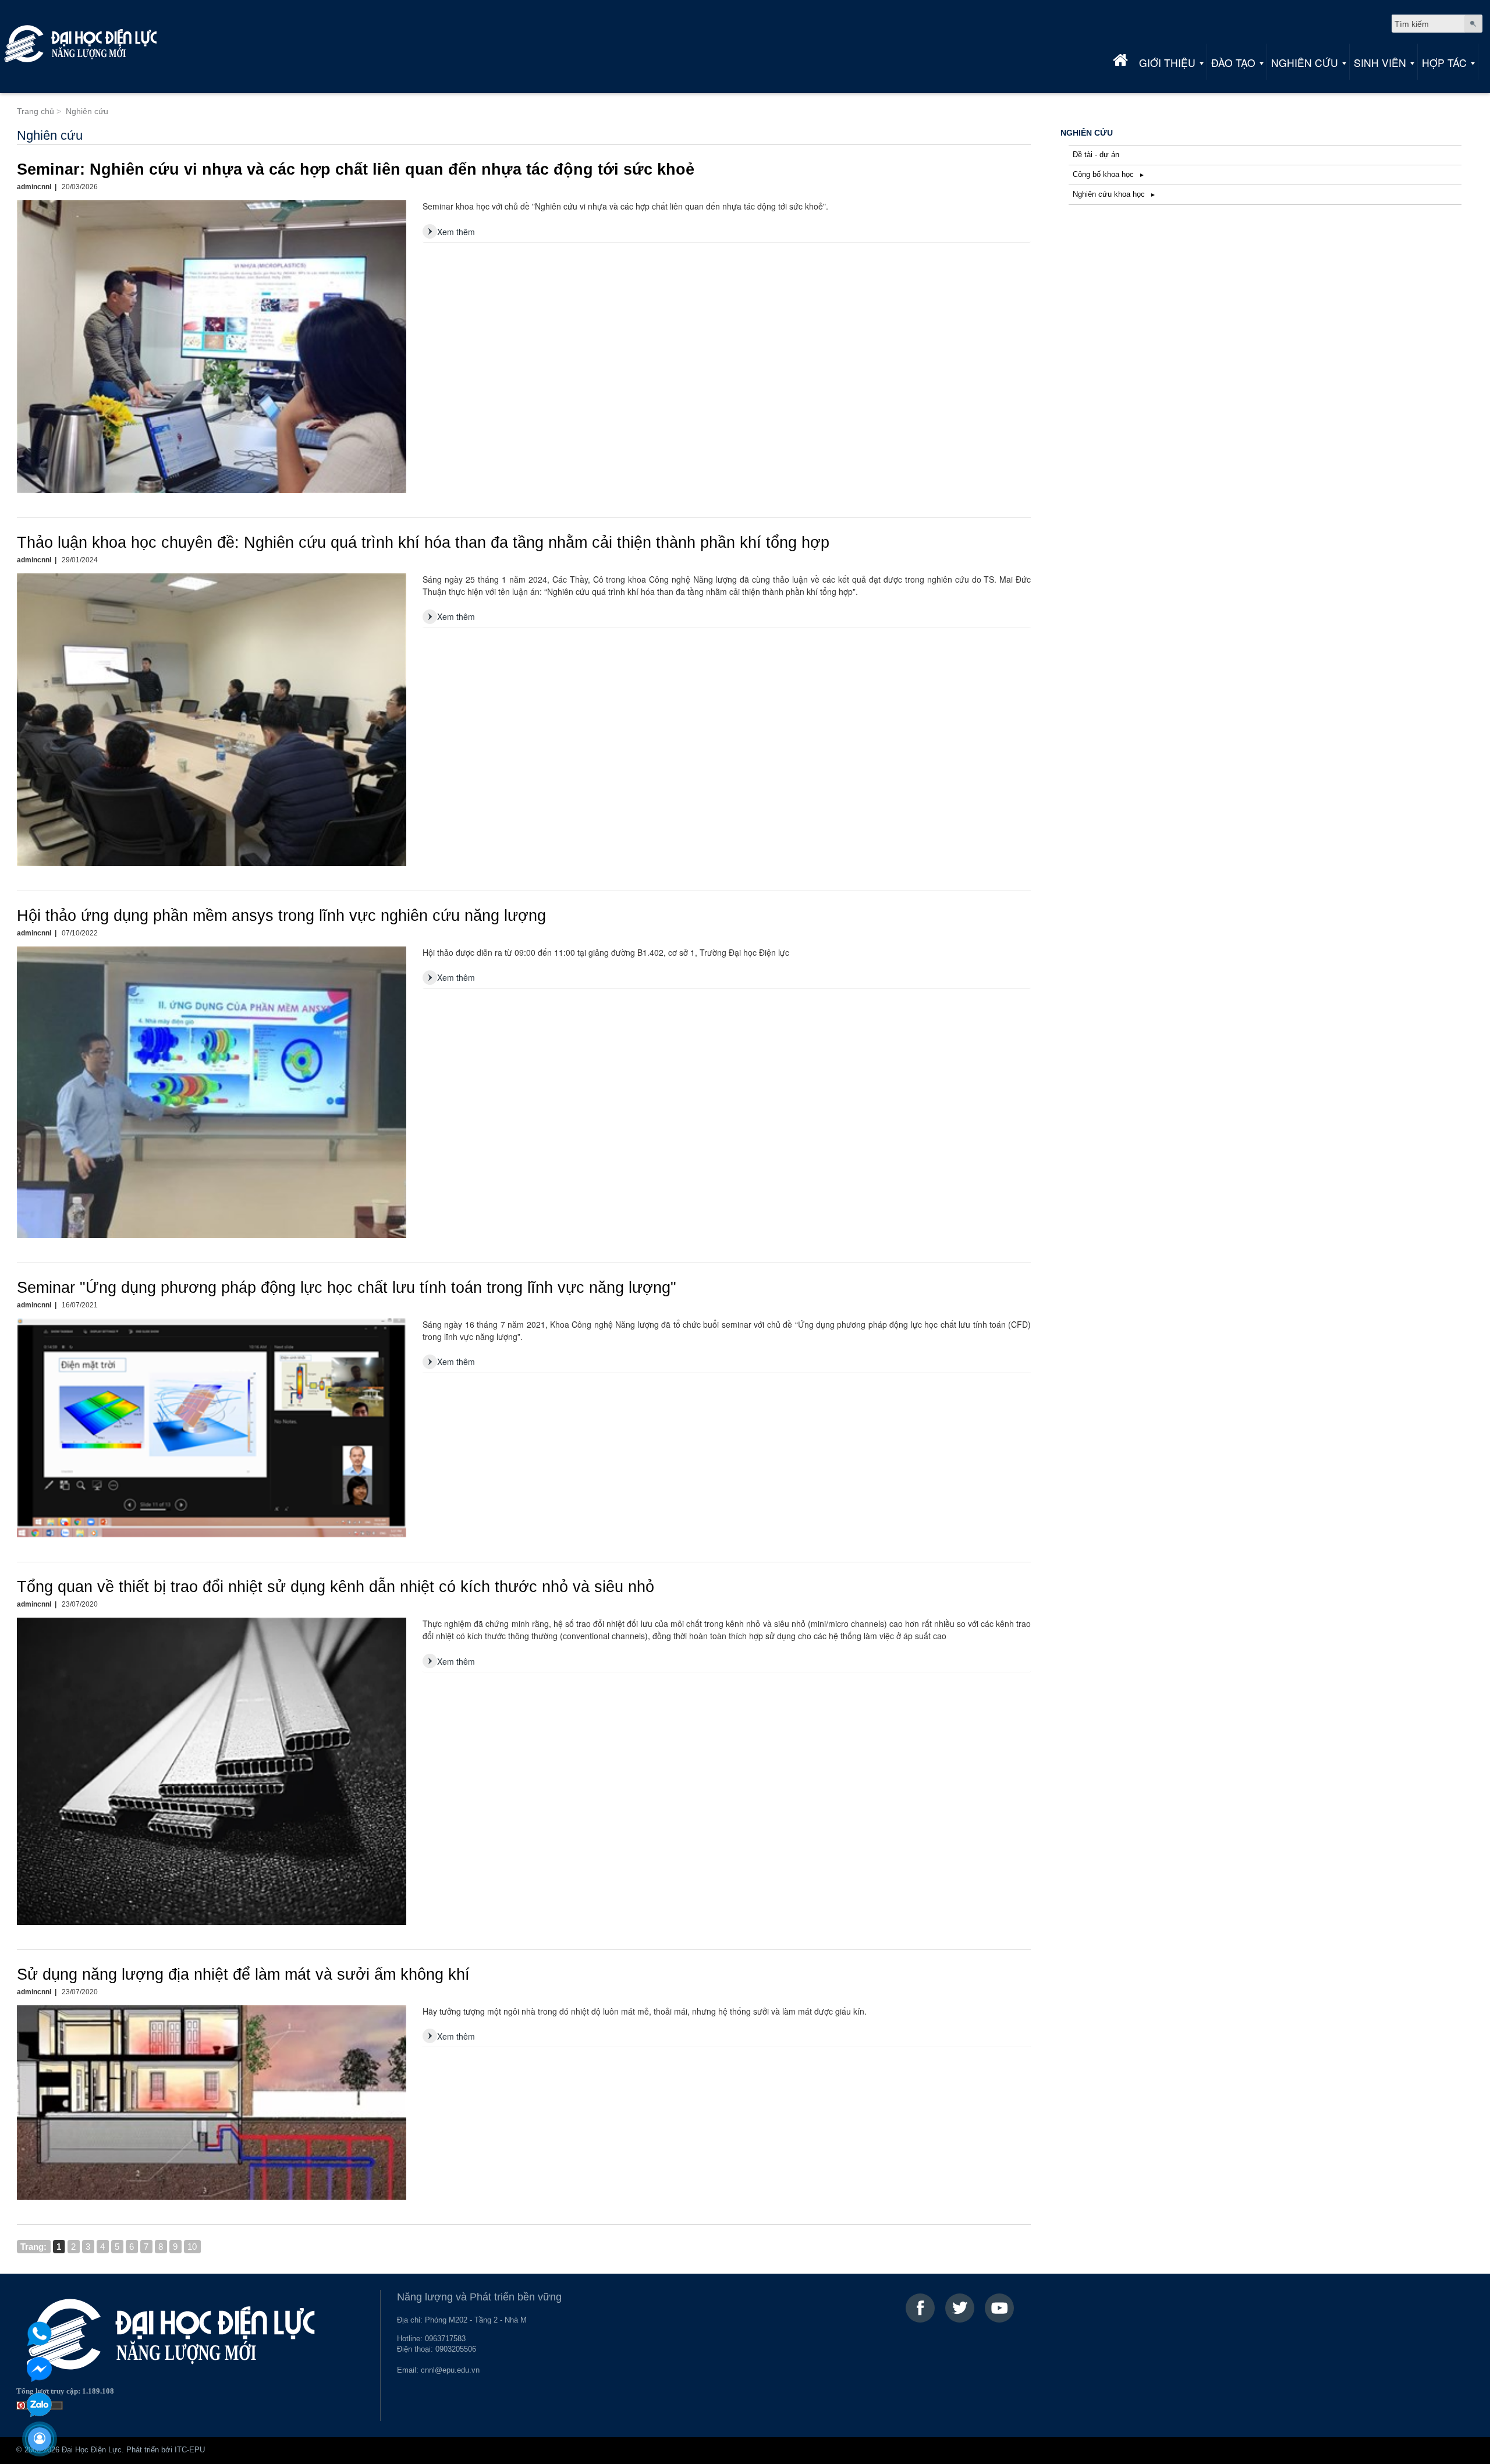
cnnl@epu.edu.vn (450, 2370)
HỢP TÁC (1444, 63)
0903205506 (456, 2349)
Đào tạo (1233, 63)
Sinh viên (1380, 63)
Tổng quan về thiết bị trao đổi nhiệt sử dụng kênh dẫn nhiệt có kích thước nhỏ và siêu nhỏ (336, 1587)
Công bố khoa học (1104, 175)
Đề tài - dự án (1096, 155)
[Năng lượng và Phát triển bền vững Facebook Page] (920, 2308)
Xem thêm (456, 232)
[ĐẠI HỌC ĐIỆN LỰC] (81, 44)
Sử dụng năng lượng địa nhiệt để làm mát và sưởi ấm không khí (243, 1974)
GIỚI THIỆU (1167, 63)
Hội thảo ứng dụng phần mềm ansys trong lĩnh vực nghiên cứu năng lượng (281, 916)
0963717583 (445, 2339)
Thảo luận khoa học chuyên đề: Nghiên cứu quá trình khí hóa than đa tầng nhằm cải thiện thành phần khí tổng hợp (423, 543)
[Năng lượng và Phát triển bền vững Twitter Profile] (960, 2308)
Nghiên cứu (1305, 63)
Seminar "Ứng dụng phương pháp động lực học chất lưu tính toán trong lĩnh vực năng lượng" (347, 1288)
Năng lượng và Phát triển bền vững (479, 2297)
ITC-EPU (190, 2450)
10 (192, 2247)
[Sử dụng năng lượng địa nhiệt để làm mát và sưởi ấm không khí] (212, 2103)
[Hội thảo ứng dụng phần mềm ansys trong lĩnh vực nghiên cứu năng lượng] (212, 1092)
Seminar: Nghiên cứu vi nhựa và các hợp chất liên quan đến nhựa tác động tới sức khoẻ (356, 169)
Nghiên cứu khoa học (1110, 194)
